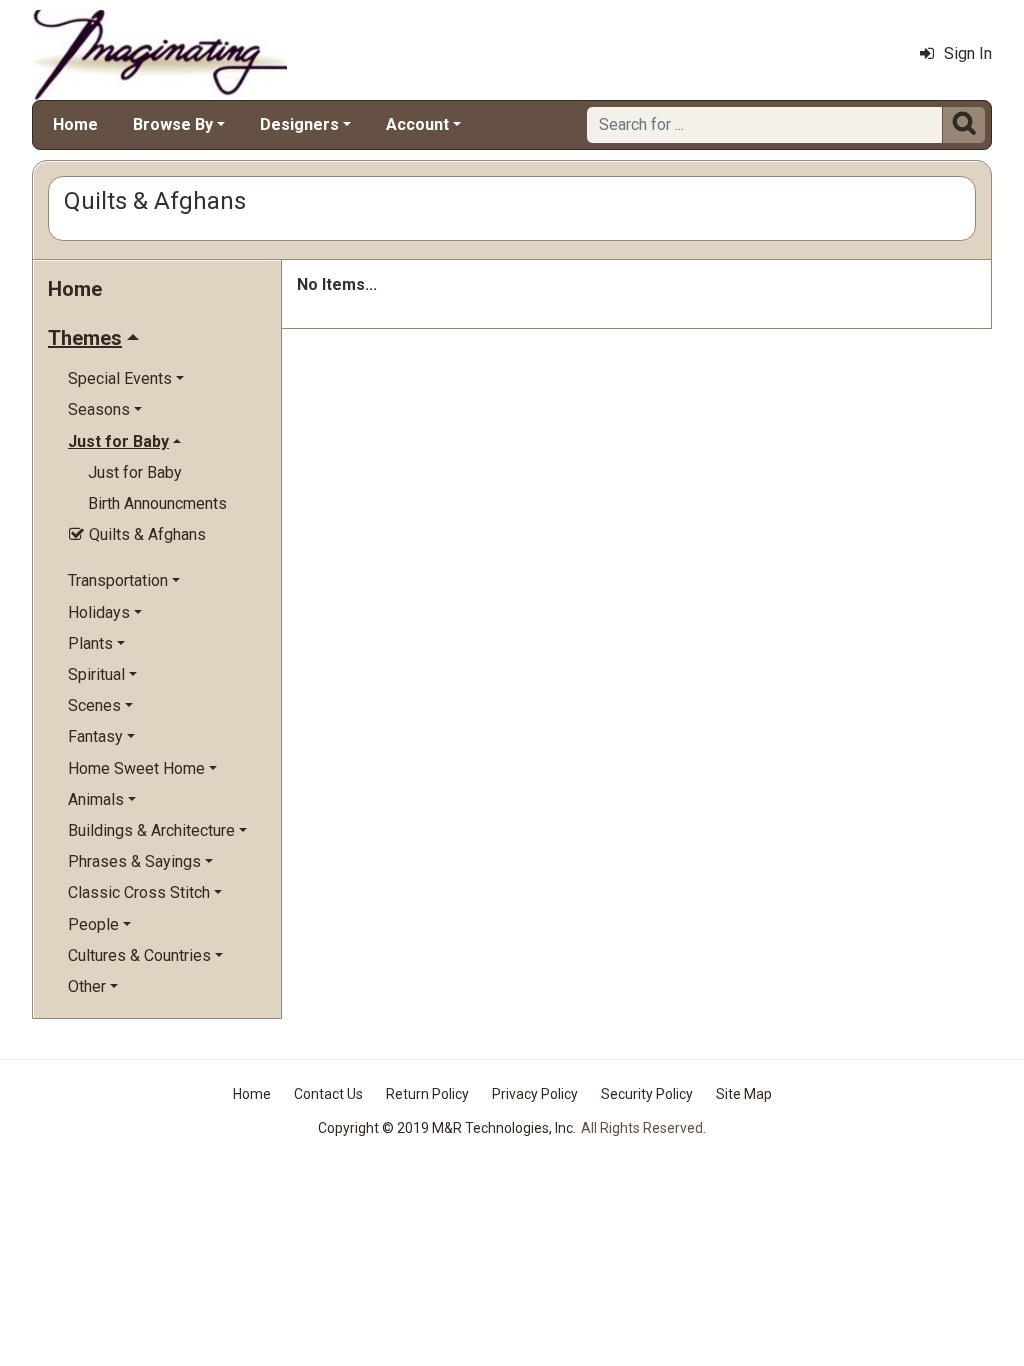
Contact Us (328, 1094)
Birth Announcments (157, 503)
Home (75, 124)
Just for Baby (135, 472)
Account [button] (417, 124)
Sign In (968, 53)
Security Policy (647, 1094)
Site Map (744, 1094)
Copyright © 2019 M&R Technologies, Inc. (447, 1128)
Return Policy (427, 1094)
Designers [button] (299, 124)
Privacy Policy (535, 1094)
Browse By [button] (173, 124)
